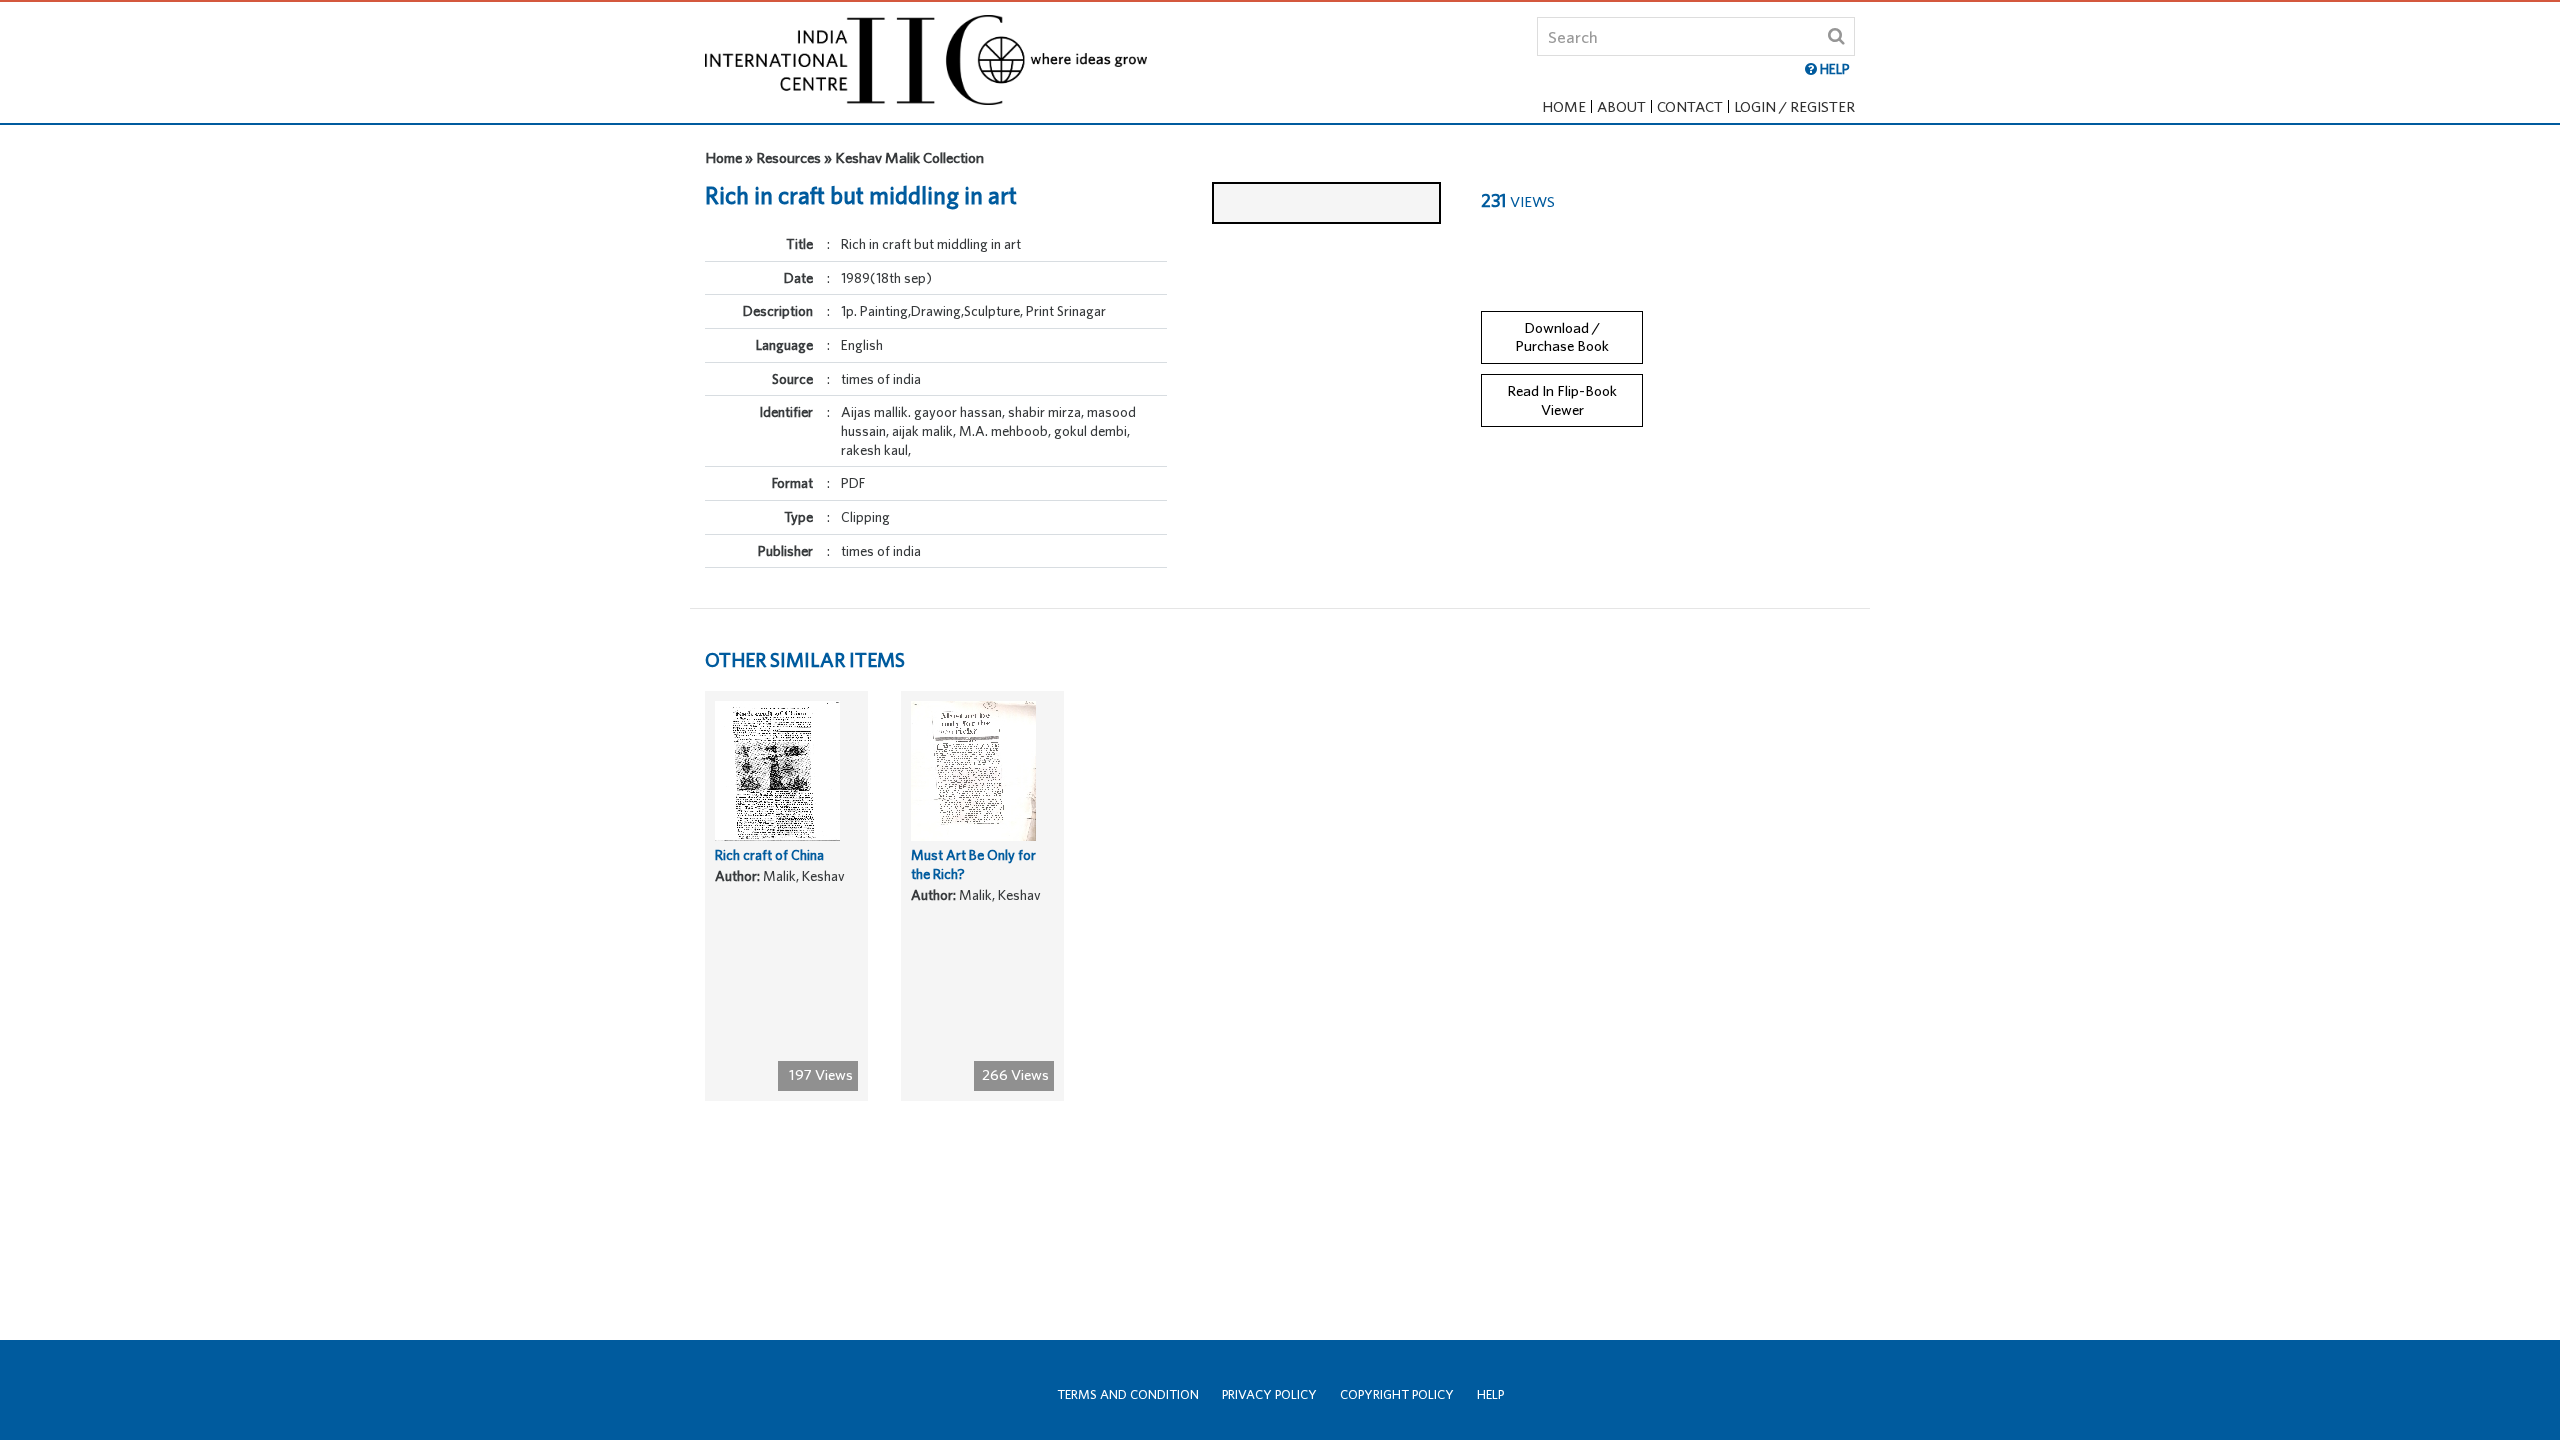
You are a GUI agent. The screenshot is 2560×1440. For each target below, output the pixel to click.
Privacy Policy (1269, 1394)
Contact (1690, 106)
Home (1564, 106)
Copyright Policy (1397, 1394)
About (1621, 106)
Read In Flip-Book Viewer (1562, 400)
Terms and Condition (1128, 1394)
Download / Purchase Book (1562, 337)
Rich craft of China (769, 855)
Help (1490, 1394)
